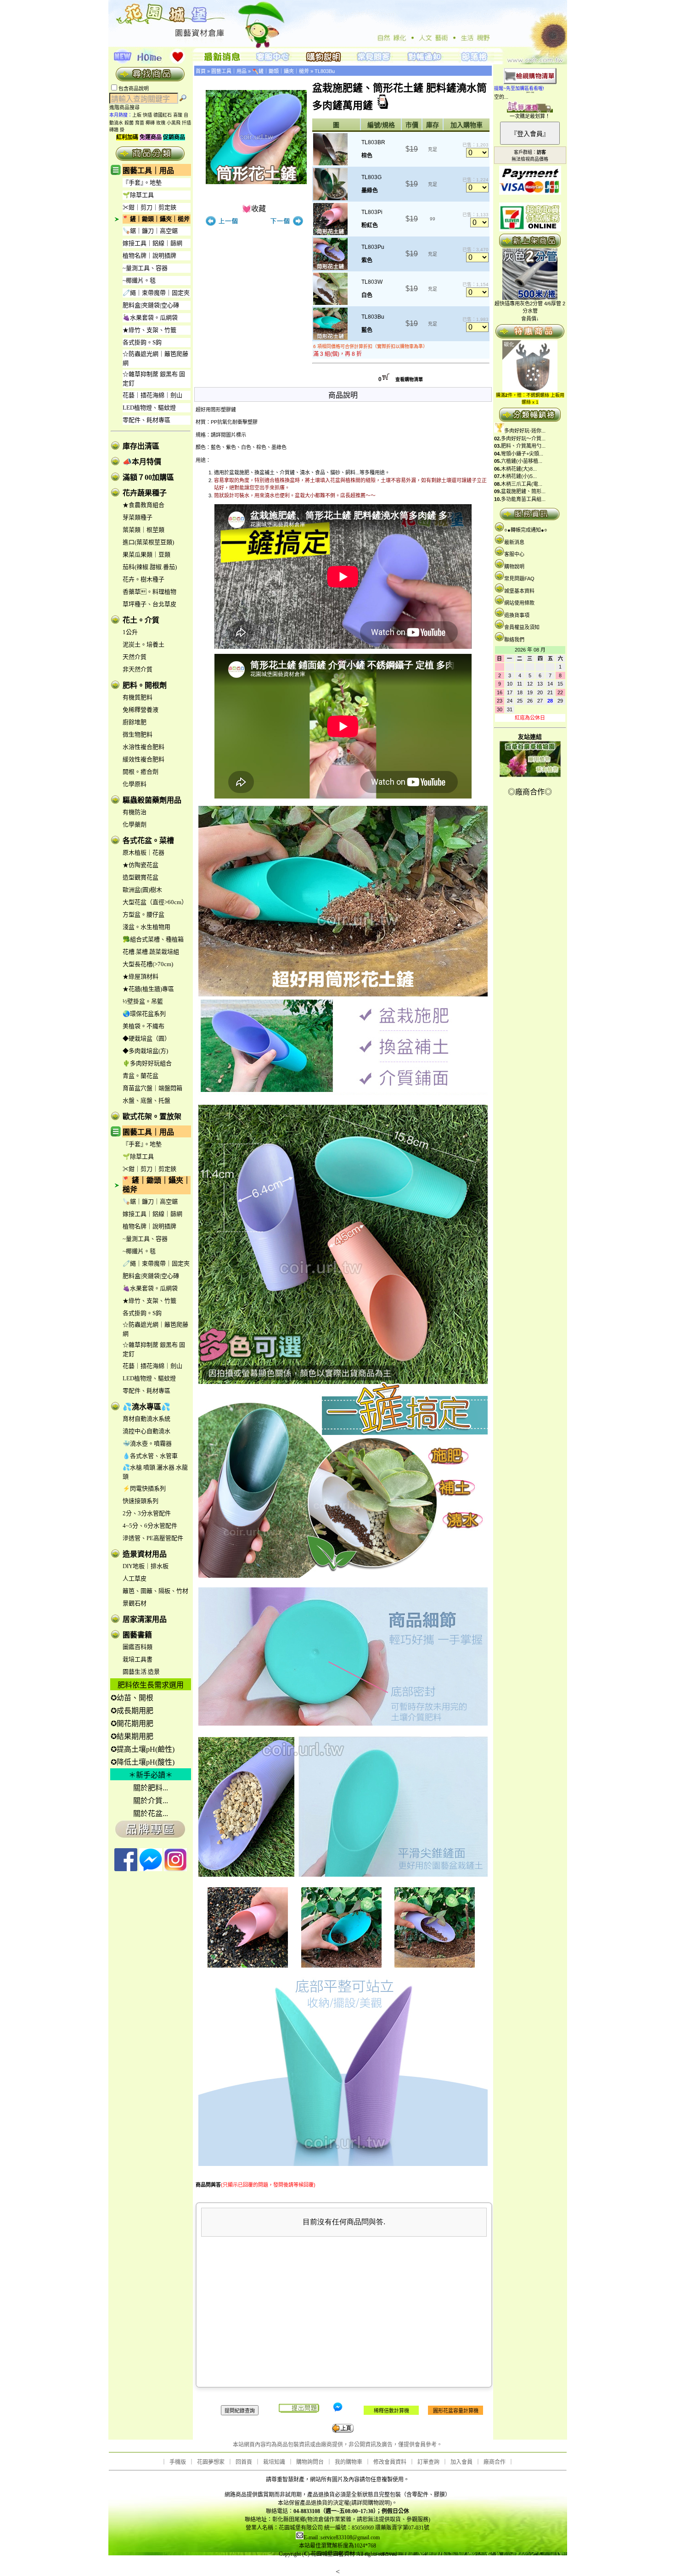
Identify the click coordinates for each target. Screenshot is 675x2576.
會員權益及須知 (522, 627)
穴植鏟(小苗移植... (522, 461)
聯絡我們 (514, 640)
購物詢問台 (310, 2462)
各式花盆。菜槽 (148, 841)
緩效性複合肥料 (143, 759)
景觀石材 (135, 1603)
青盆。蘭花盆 (141, 1076)
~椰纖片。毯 (139, 280)
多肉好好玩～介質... (523, 439)
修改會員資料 (390, 2462)
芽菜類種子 (138, 517)
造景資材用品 (145, 1554)
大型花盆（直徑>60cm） (155, 902)
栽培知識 (274, 2462)
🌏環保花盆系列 (144, 1014)
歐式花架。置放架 (152, 1116)
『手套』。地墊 (142, 183)
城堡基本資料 (519, 591)
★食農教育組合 (143, 505)
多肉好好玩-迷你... (525, 431)
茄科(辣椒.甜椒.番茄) (150, 567)
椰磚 (150, 123)
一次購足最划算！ (530, 116)
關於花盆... (151, 1814)
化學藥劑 (135, 824)
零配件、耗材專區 (146, 420)
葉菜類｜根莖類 (143, 530)
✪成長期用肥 (132, 1711)
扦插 (186, 123)
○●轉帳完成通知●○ (526, 530)
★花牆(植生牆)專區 (148, 989)
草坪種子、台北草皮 (149, 604)
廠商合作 (495, 2462)
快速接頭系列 (141, 1501)
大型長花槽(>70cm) (148, 964)
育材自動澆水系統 (146, 1419)
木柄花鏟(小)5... (519, 476)
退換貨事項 (517, 615)
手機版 (178, 2462)
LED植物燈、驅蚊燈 (149, 408)
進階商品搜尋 (127, 107)
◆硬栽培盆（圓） (146, 1038)
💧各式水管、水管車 (150, 1456)
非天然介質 (138, 669)
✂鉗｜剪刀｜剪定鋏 (149, 207)
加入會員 (461, 2462)
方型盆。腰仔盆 (143, 914)
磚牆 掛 (117, 130)
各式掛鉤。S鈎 (142, 342)
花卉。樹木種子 (143, 579)
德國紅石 (163, 115)
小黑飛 (174, 123)
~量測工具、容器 (145, 268)
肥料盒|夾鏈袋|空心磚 (151, 305)
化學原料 (135, 784)
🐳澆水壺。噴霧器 (147, 1443)
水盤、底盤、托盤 (146, 1100)
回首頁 (244, 2462)
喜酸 (178, 115)
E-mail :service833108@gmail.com (342, 2537)
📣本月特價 (142, 462)
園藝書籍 (137, 1635)
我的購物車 (349, 2462)
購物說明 (514, 567)
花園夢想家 (211, 2462)
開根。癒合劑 (141, 772)
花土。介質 (141, 620)
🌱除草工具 (138, 195)
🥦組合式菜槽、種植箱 (153, 939)
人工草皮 (135, 1578)
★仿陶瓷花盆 (141, 865)
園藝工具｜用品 (148, 171)
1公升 (130, 632)
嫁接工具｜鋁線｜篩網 (152, 243)
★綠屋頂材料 (141, 976)
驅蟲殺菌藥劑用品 (152, 800)
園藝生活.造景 (141, 1672)
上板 (137, 115)
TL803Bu (325, 71)
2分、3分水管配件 (147, 1513)
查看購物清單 (409, 380)
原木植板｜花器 (143, 852)
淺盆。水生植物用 (146, 927)
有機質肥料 (138, 697)
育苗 (140, 123)
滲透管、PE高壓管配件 (153, 1538)
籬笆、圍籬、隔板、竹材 (155, 1591)
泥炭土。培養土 (143, 644)
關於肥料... (151, 1788)
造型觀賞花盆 (141, 877)
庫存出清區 (141, 446)
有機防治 (135, 812)
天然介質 (135, 657)
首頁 (201, 71)
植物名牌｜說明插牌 (149, 256)
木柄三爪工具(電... (522, 484)
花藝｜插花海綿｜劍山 (152, 395)
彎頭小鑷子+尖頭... (522, 454)
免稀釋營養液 (141, 710)
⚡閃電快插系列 (144, 1488)
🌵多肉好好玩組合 (147, 1063)
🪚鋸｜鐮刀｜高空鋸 (150, 231)
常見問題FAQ (519, 579)
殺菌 (129, 123)
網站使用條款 (519, 603)
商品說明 (343, 395)
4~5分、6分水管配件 (150, 1526)
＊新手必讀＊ (151, 1775)
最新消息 (514, 542)
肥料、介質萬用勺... (523, 446)
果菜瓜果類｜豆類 (146, 554)
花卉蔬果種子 (145, 493)
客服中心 (514, 554)
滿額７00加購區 (148, 477)
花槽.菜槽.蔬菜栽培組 (151, 952)
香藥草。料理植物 (149, 592)
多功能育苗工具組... (523, 499)
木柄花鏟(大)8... (519, 469)
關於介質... (151, 1801)
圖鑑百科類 (138, 1647)
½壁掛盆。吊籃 (143, 1001)
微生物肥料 (138, 734)
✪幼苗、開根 (132, 1698)
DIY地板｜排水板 (146, 1566)
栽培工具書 (138, 1659)
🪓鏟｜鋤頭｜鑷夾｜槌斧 (156, 219)
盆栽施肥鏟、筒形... (523, 491)
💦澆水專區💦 (146, 1407)
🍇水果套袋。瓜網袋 (150, 318)
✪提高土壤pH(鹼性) (143, 1749)
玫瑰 (161, 123)
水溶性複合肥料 (143, 747)
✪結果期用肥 (132, 1736)
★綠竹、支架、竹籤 (149, 330)
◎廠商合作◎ (530, 792)
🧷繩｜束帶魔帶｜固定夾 (156, 293)
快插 (147, 115)
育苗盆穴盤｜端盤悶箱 (152, 1088)
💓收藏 (254, 209)
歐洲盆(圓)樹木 (142, 890)
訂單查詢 (428, 2462)
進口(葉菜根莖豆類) (148, 542)
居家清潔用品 (145, 1619)
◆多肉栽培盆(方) (145, 1051)
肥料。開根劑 (145, 685)
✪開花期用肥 (132, 1724)
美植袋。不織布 (143, 1026)
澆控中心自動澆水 (146, 1431)
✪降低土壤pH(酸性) (143, 1762)
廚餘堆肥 (135, 722)
